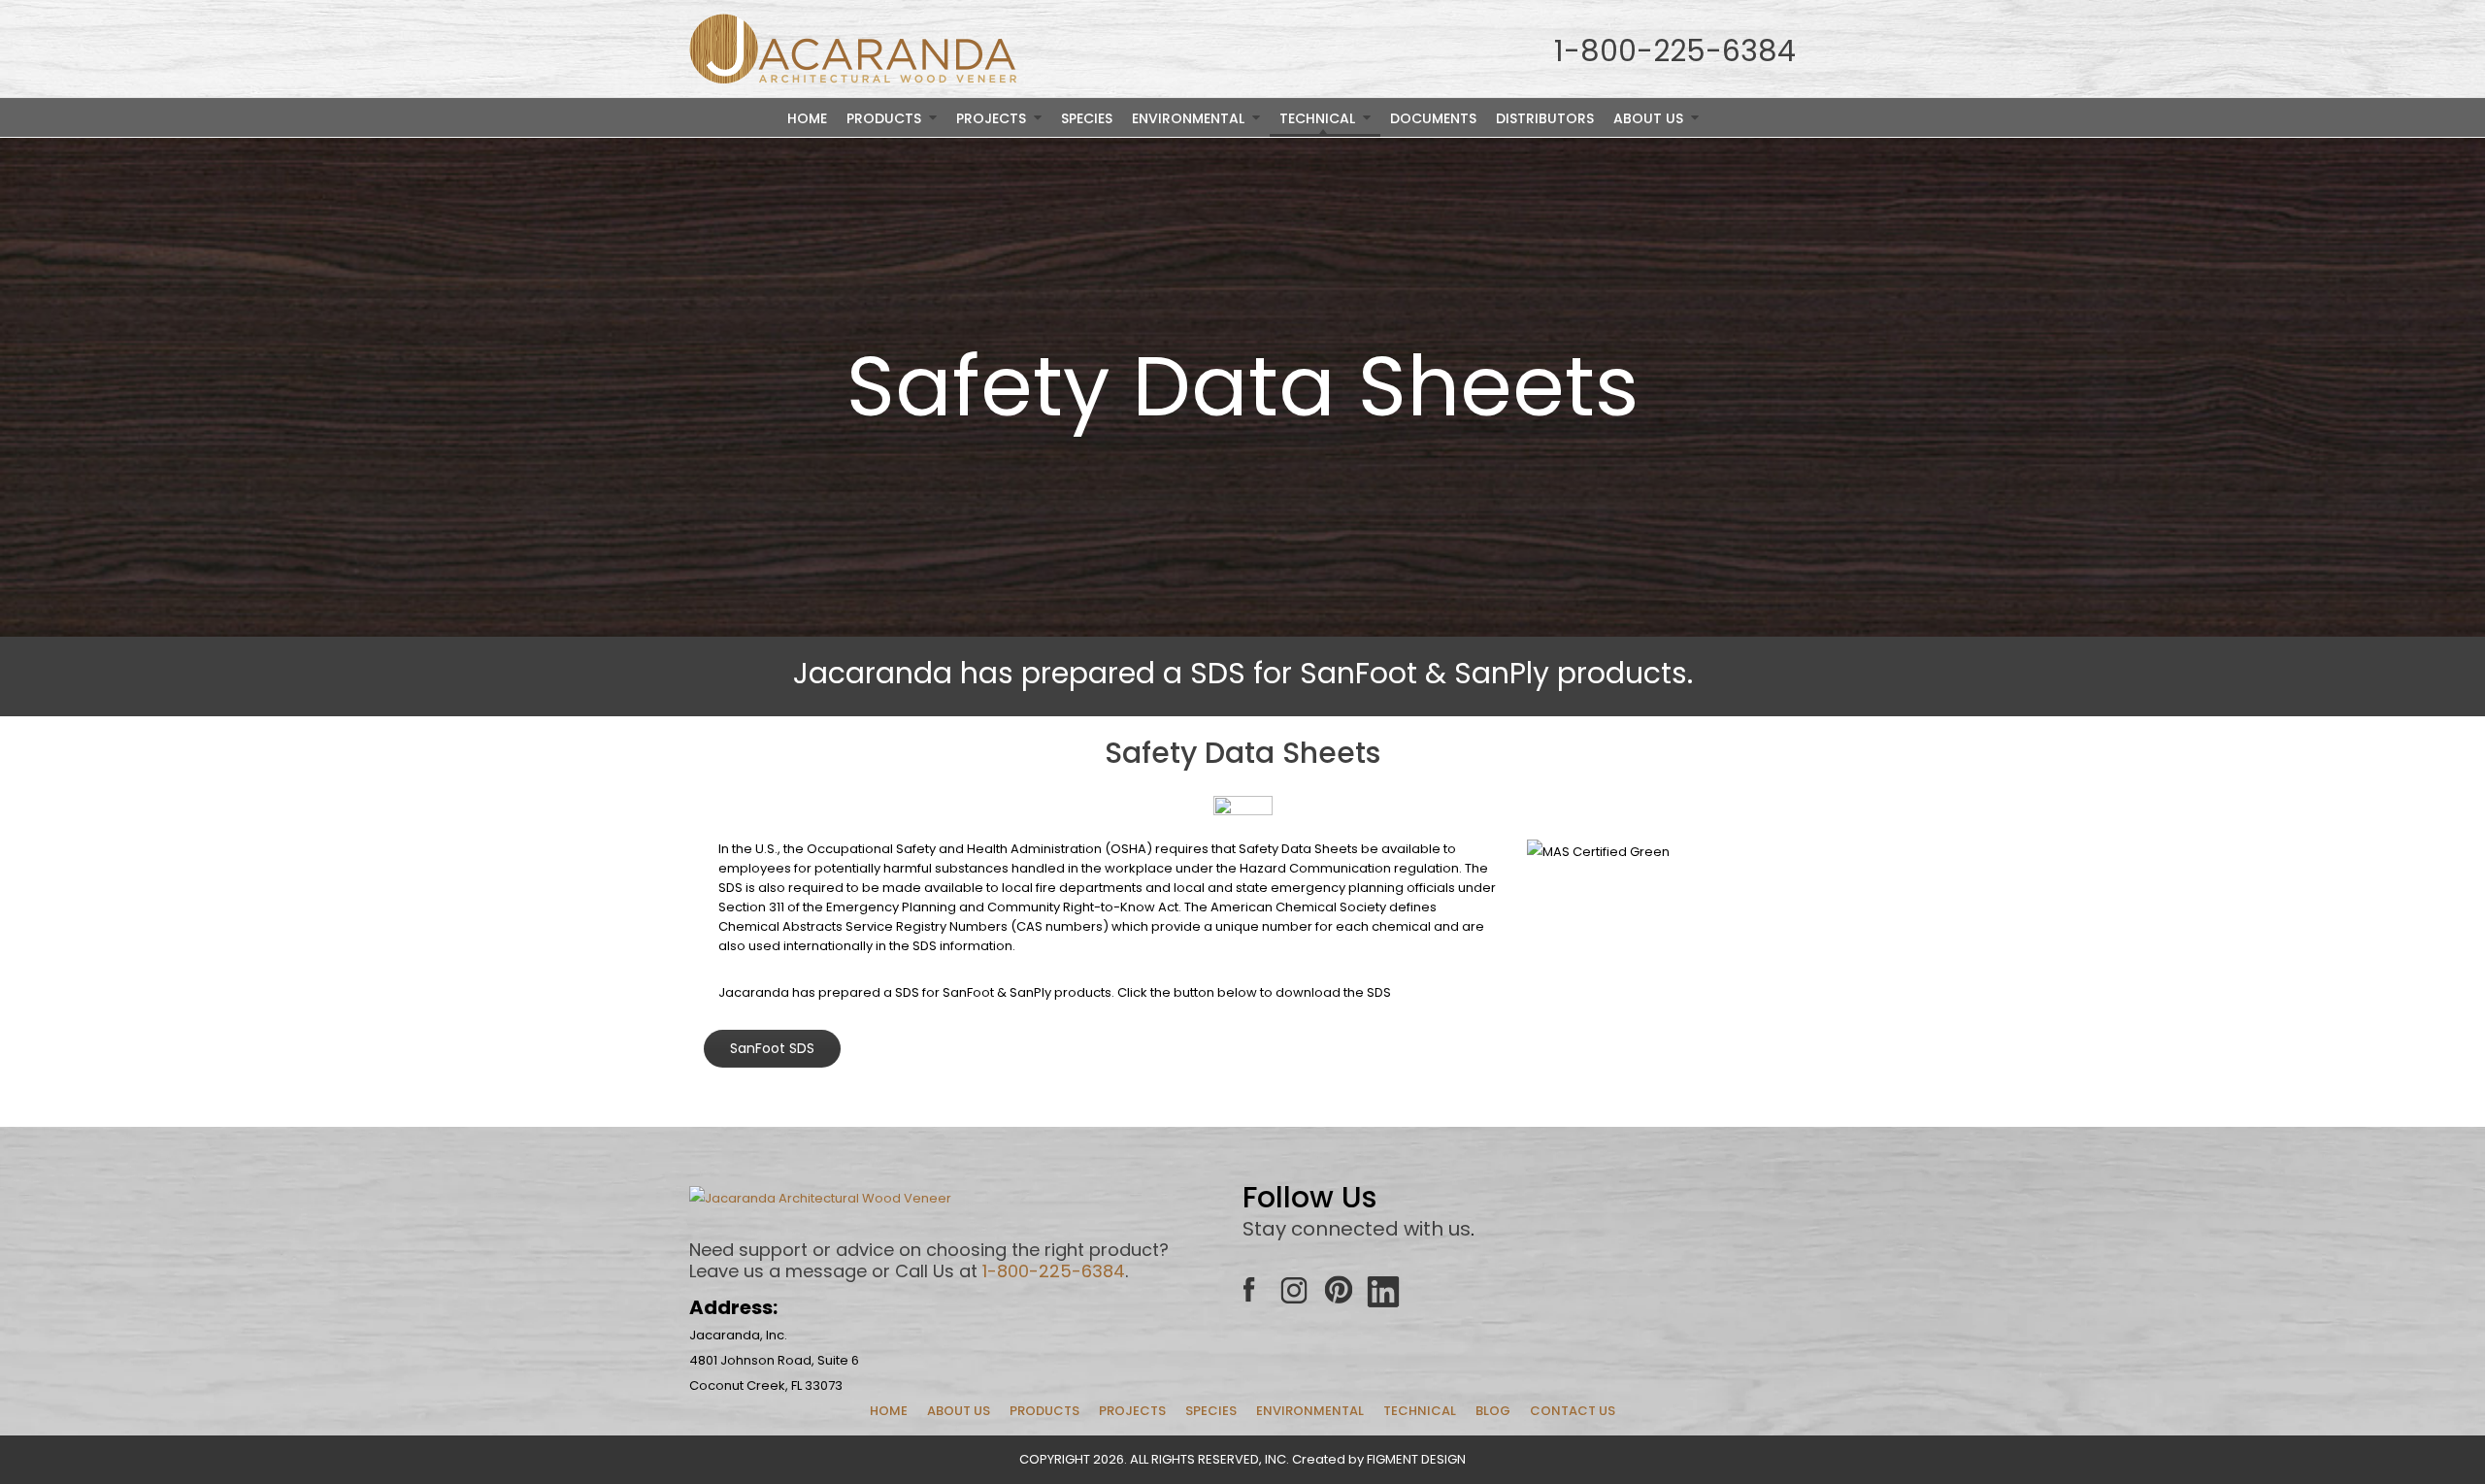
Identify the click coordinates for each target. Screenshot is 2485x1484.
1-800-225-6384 (1054, 1271)
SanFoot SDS (772, 1048)
